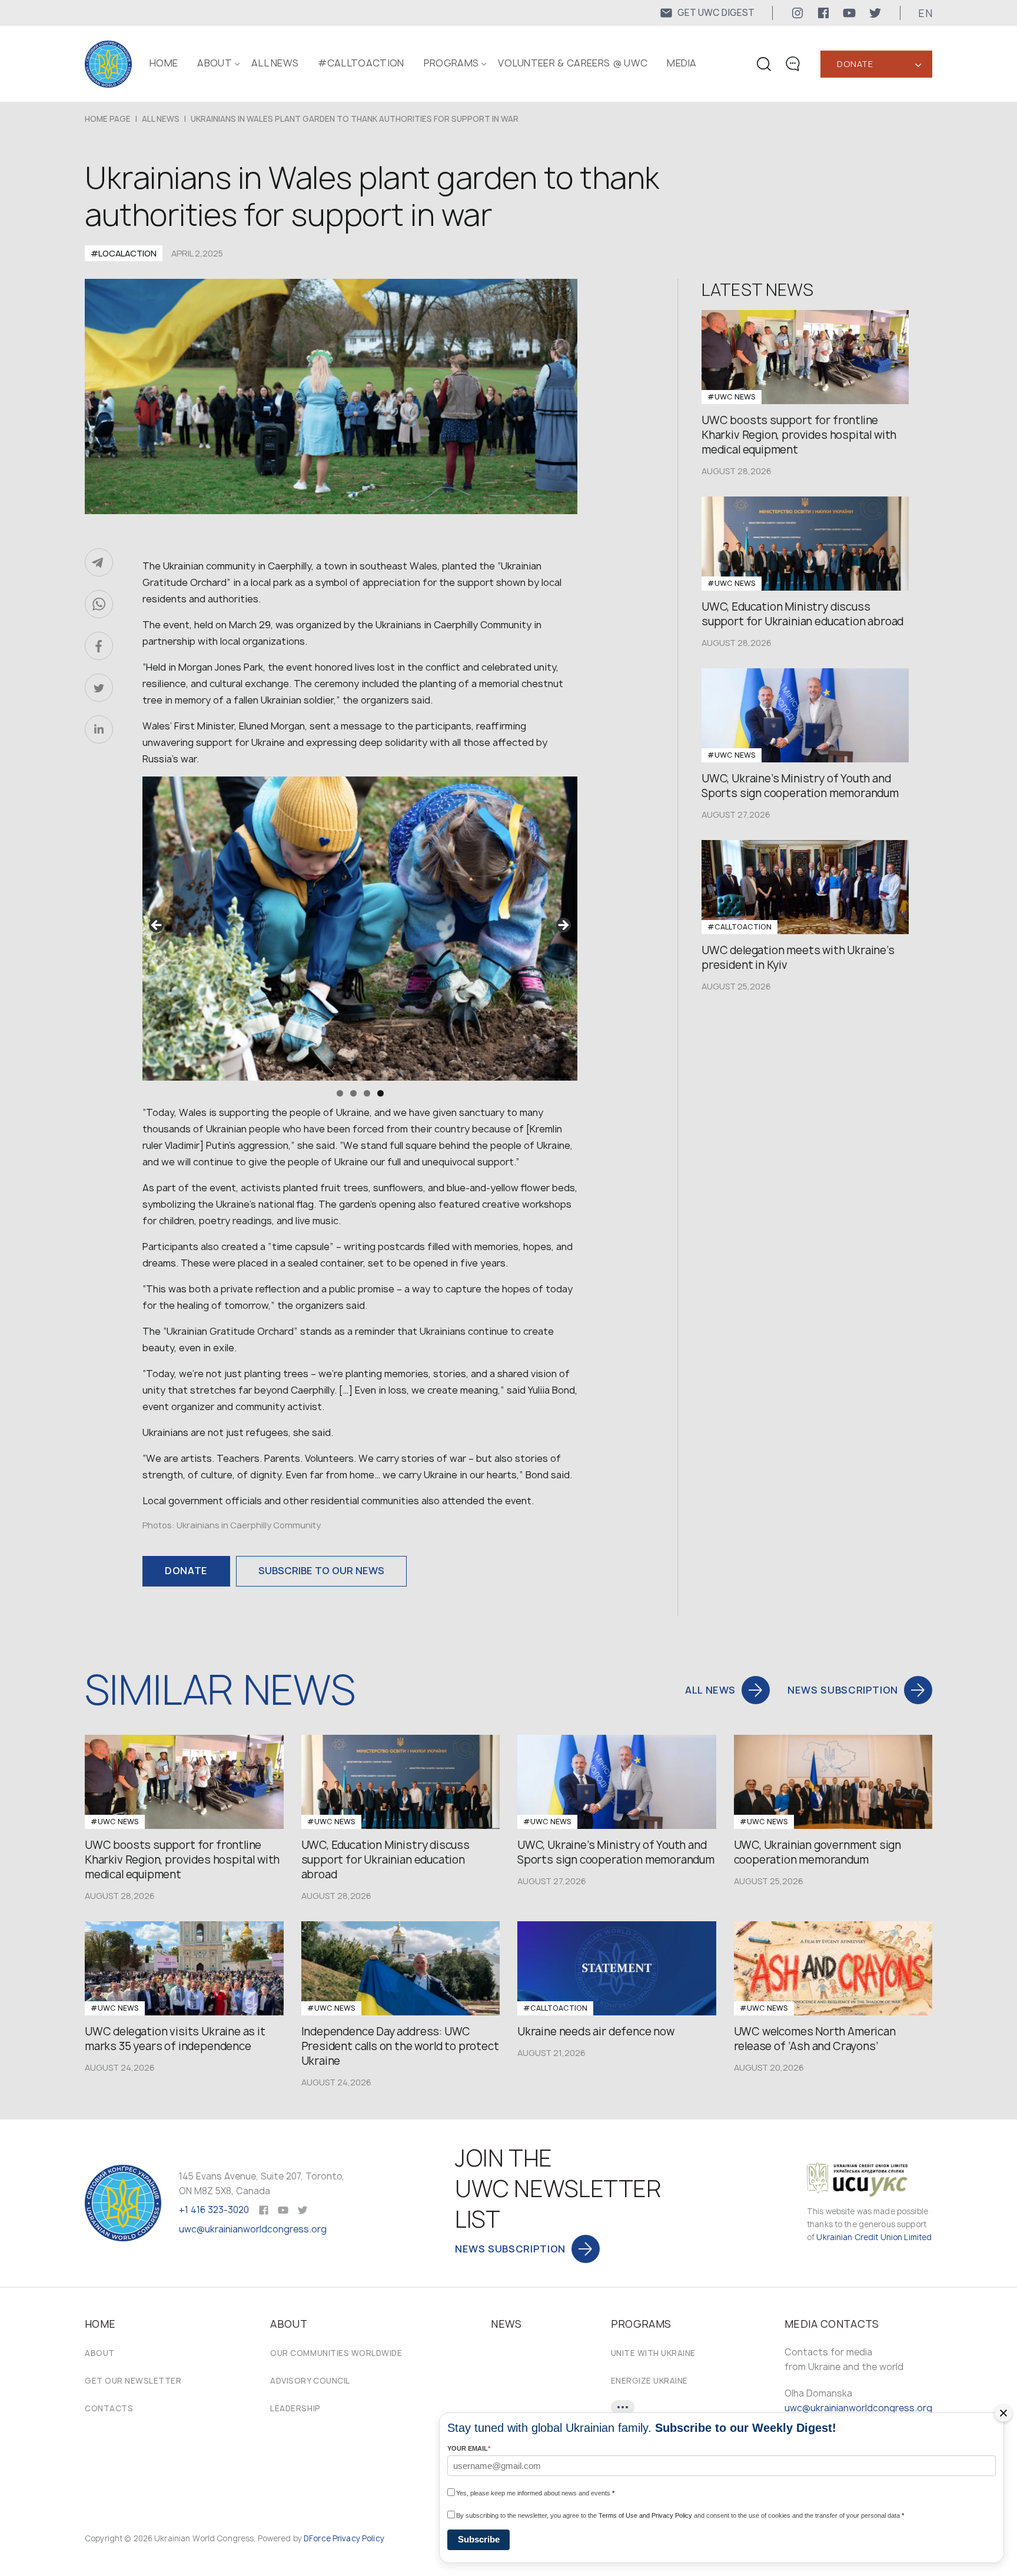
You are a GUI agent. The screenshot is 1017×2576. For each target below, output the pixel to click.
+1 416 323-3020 (214, 2210)
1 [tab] (340, 1093)
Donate (855, 64)
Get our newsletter (133, 2381)
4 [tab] (380, 1093)
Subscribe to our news (321, 1571)
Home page (108, 119)
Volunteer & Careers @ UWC (573, 63)
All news (275, 63)
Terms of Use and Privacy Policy (645, 2515)
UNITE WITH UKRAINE (653, 2353)
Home (164, 63)
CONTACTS (109, 2408)
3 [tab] (367, 1093)
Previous (157, 926)
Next (563, 926)
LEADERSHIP (295, 2408)
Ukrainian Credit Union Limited (874, 2237)
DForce (317, 2538)
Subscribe (479, 2539)
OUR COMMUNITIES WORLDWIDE (336, 2353)
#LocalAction (124, 253)
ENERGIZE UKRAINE (649, 2381)
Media (682, 63)
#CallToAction (361, 63)
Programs (451, 63)
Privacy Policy (358, 2538)
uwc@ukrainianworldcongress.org (253, 2229)
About (100, 2353)
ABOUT (215, 63)
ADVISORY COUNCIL (310, 2381)
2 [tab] (353, 1093)
